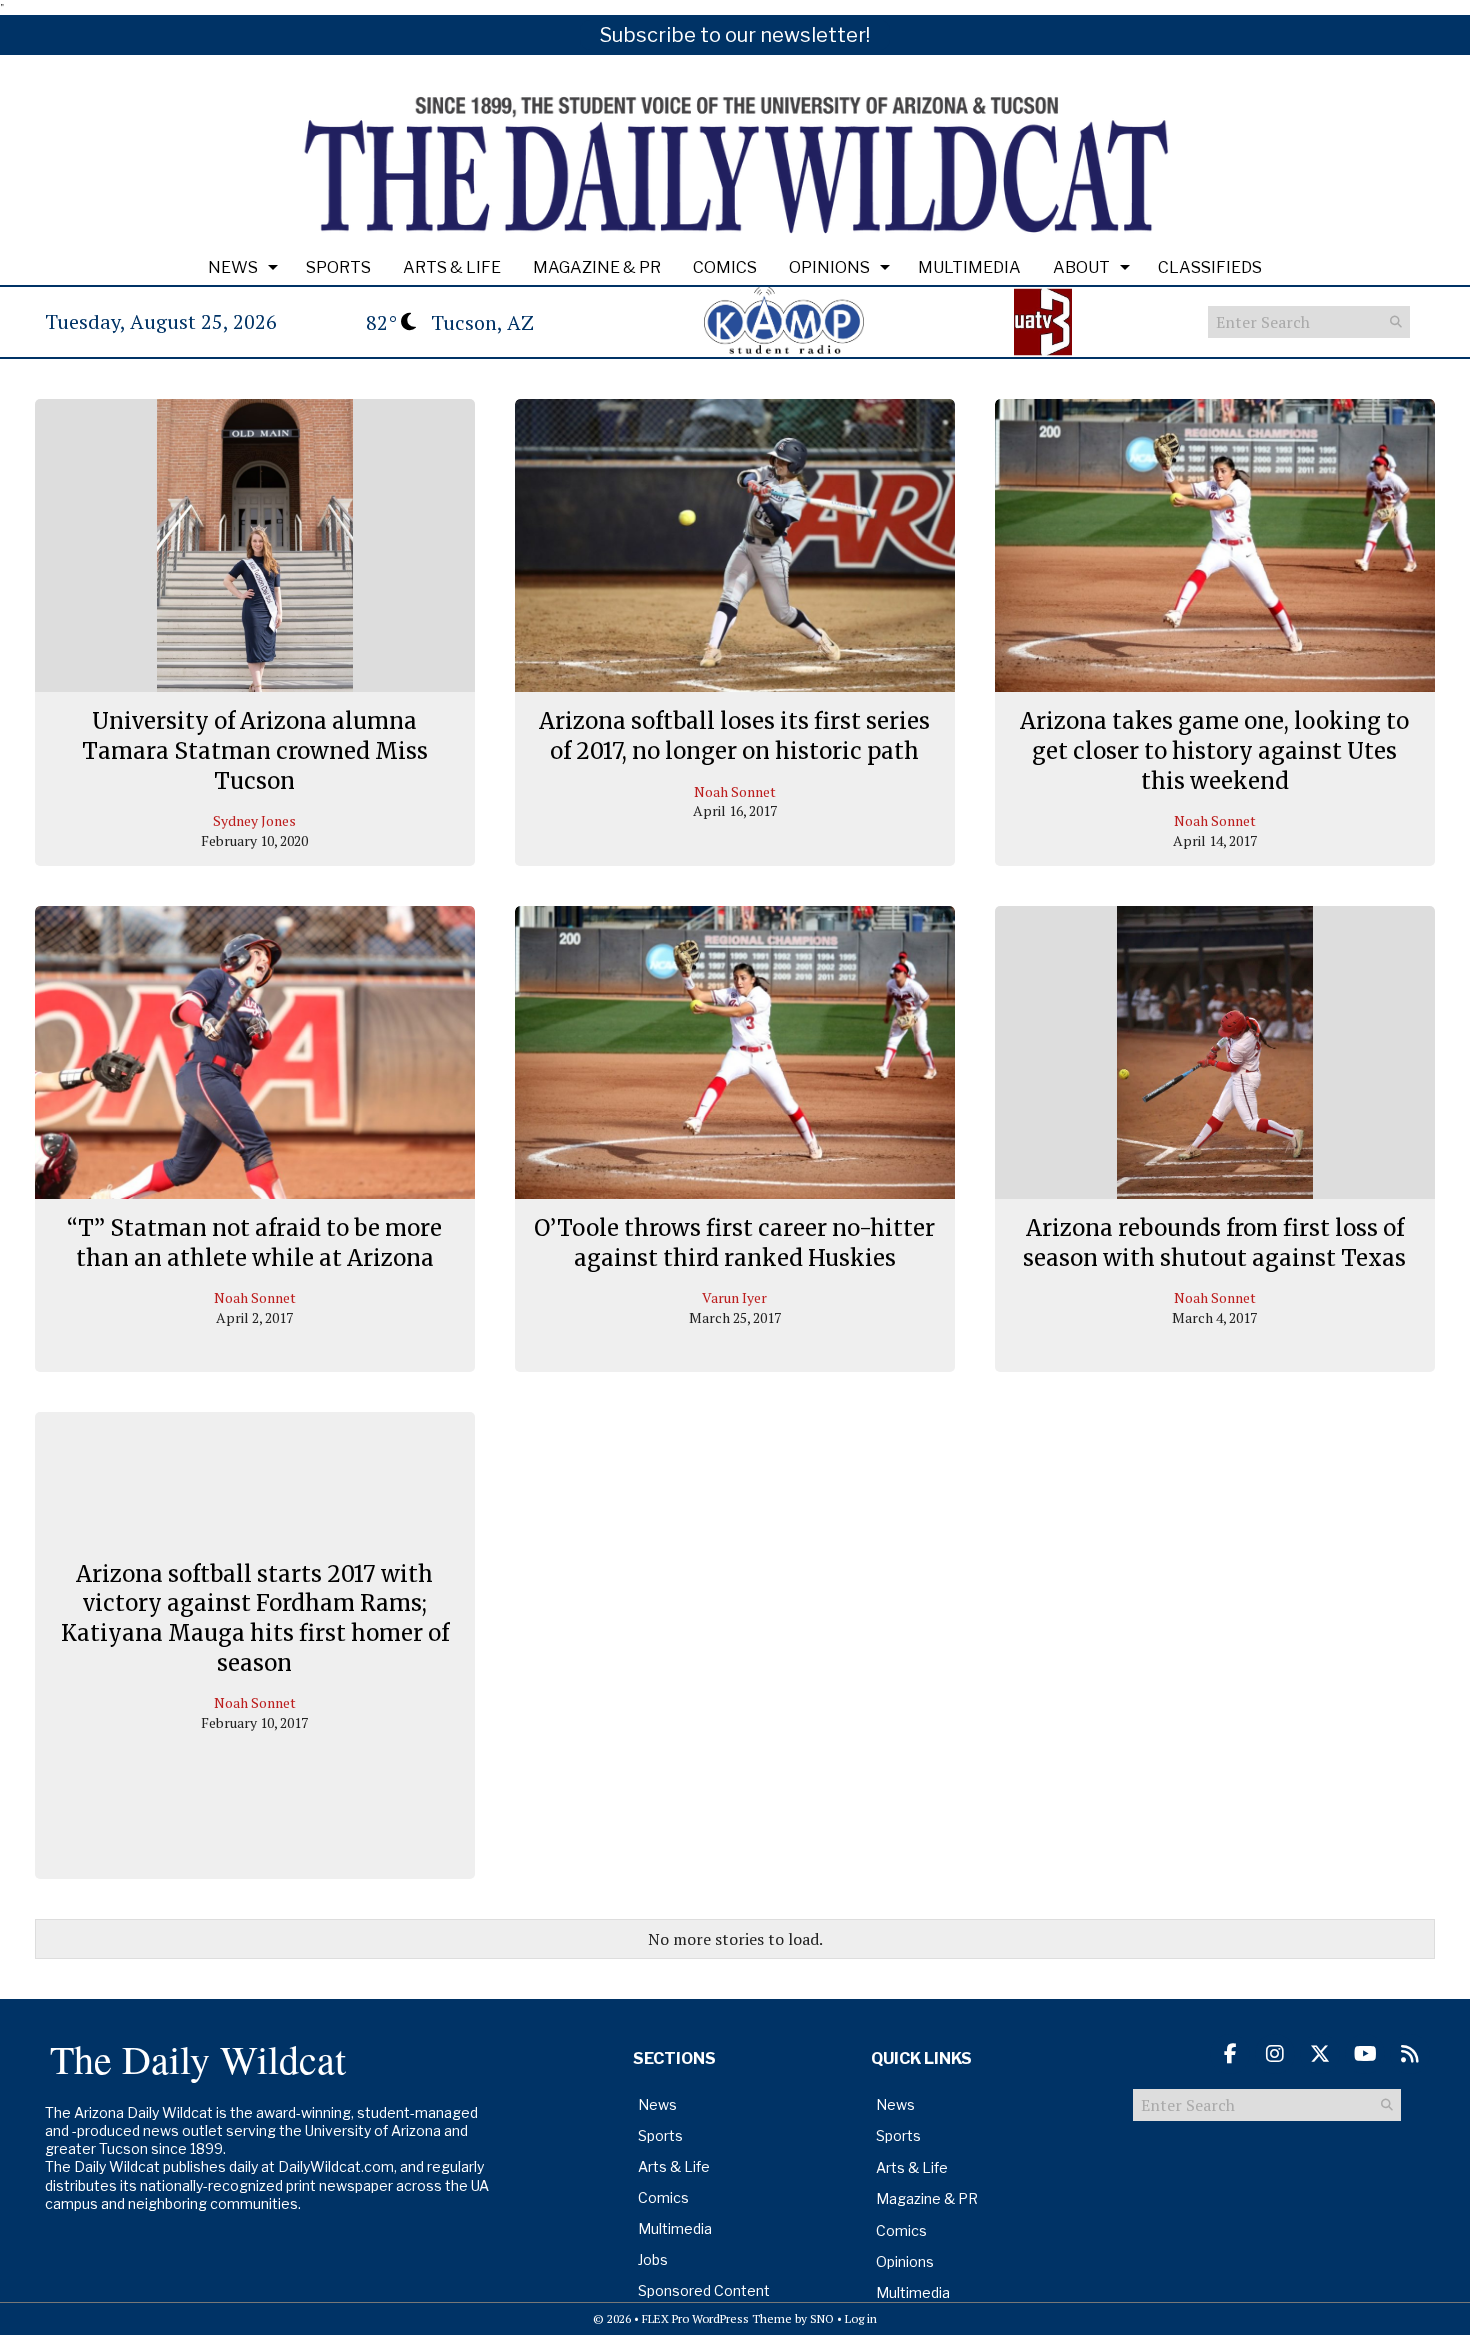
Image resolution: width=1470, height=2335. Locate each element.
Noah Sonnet (735, 791)
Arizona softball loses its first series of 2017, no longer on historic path (734, 736)
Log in (861, 2318)
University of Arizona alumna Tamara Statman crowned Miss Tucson (255, 750)
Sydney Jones (254, 820)
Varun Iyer (734, 1297)
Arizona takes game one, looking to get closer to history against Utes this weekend (1214, 750)
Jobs (653, 2259)
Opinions (829, 267)
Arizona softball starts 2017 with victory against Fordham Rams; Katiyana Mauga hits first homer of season (255, 1617)
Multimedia (969, 267)
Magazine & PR (597, 267)
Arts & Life (452, 267)
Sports (338, 267)
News (233, 267)
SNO (822, 2318)
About (1081, 267)
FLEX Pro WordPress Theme (717, 2318)
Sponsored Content (704, 2290)
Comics (725, 267)
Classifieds (1210, 267)
